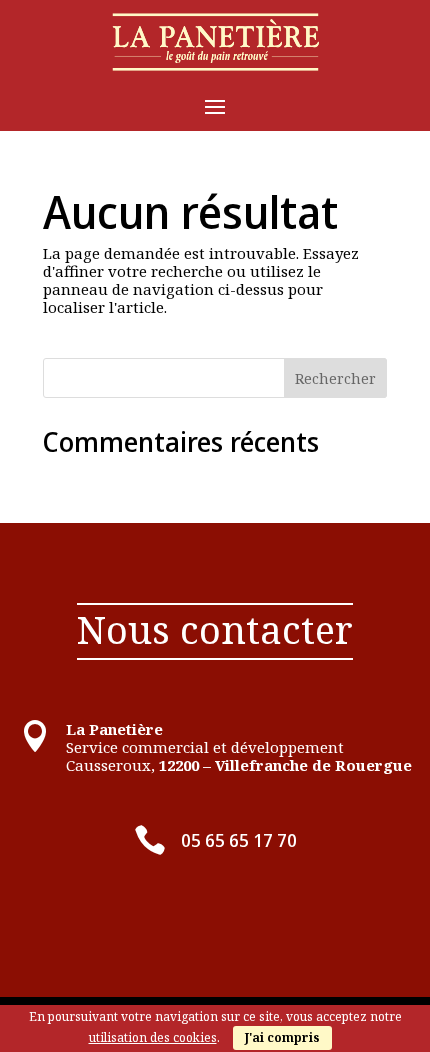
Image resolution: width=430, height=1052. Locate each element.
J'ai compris (282, 1037)
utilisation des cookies (153, 1037)
